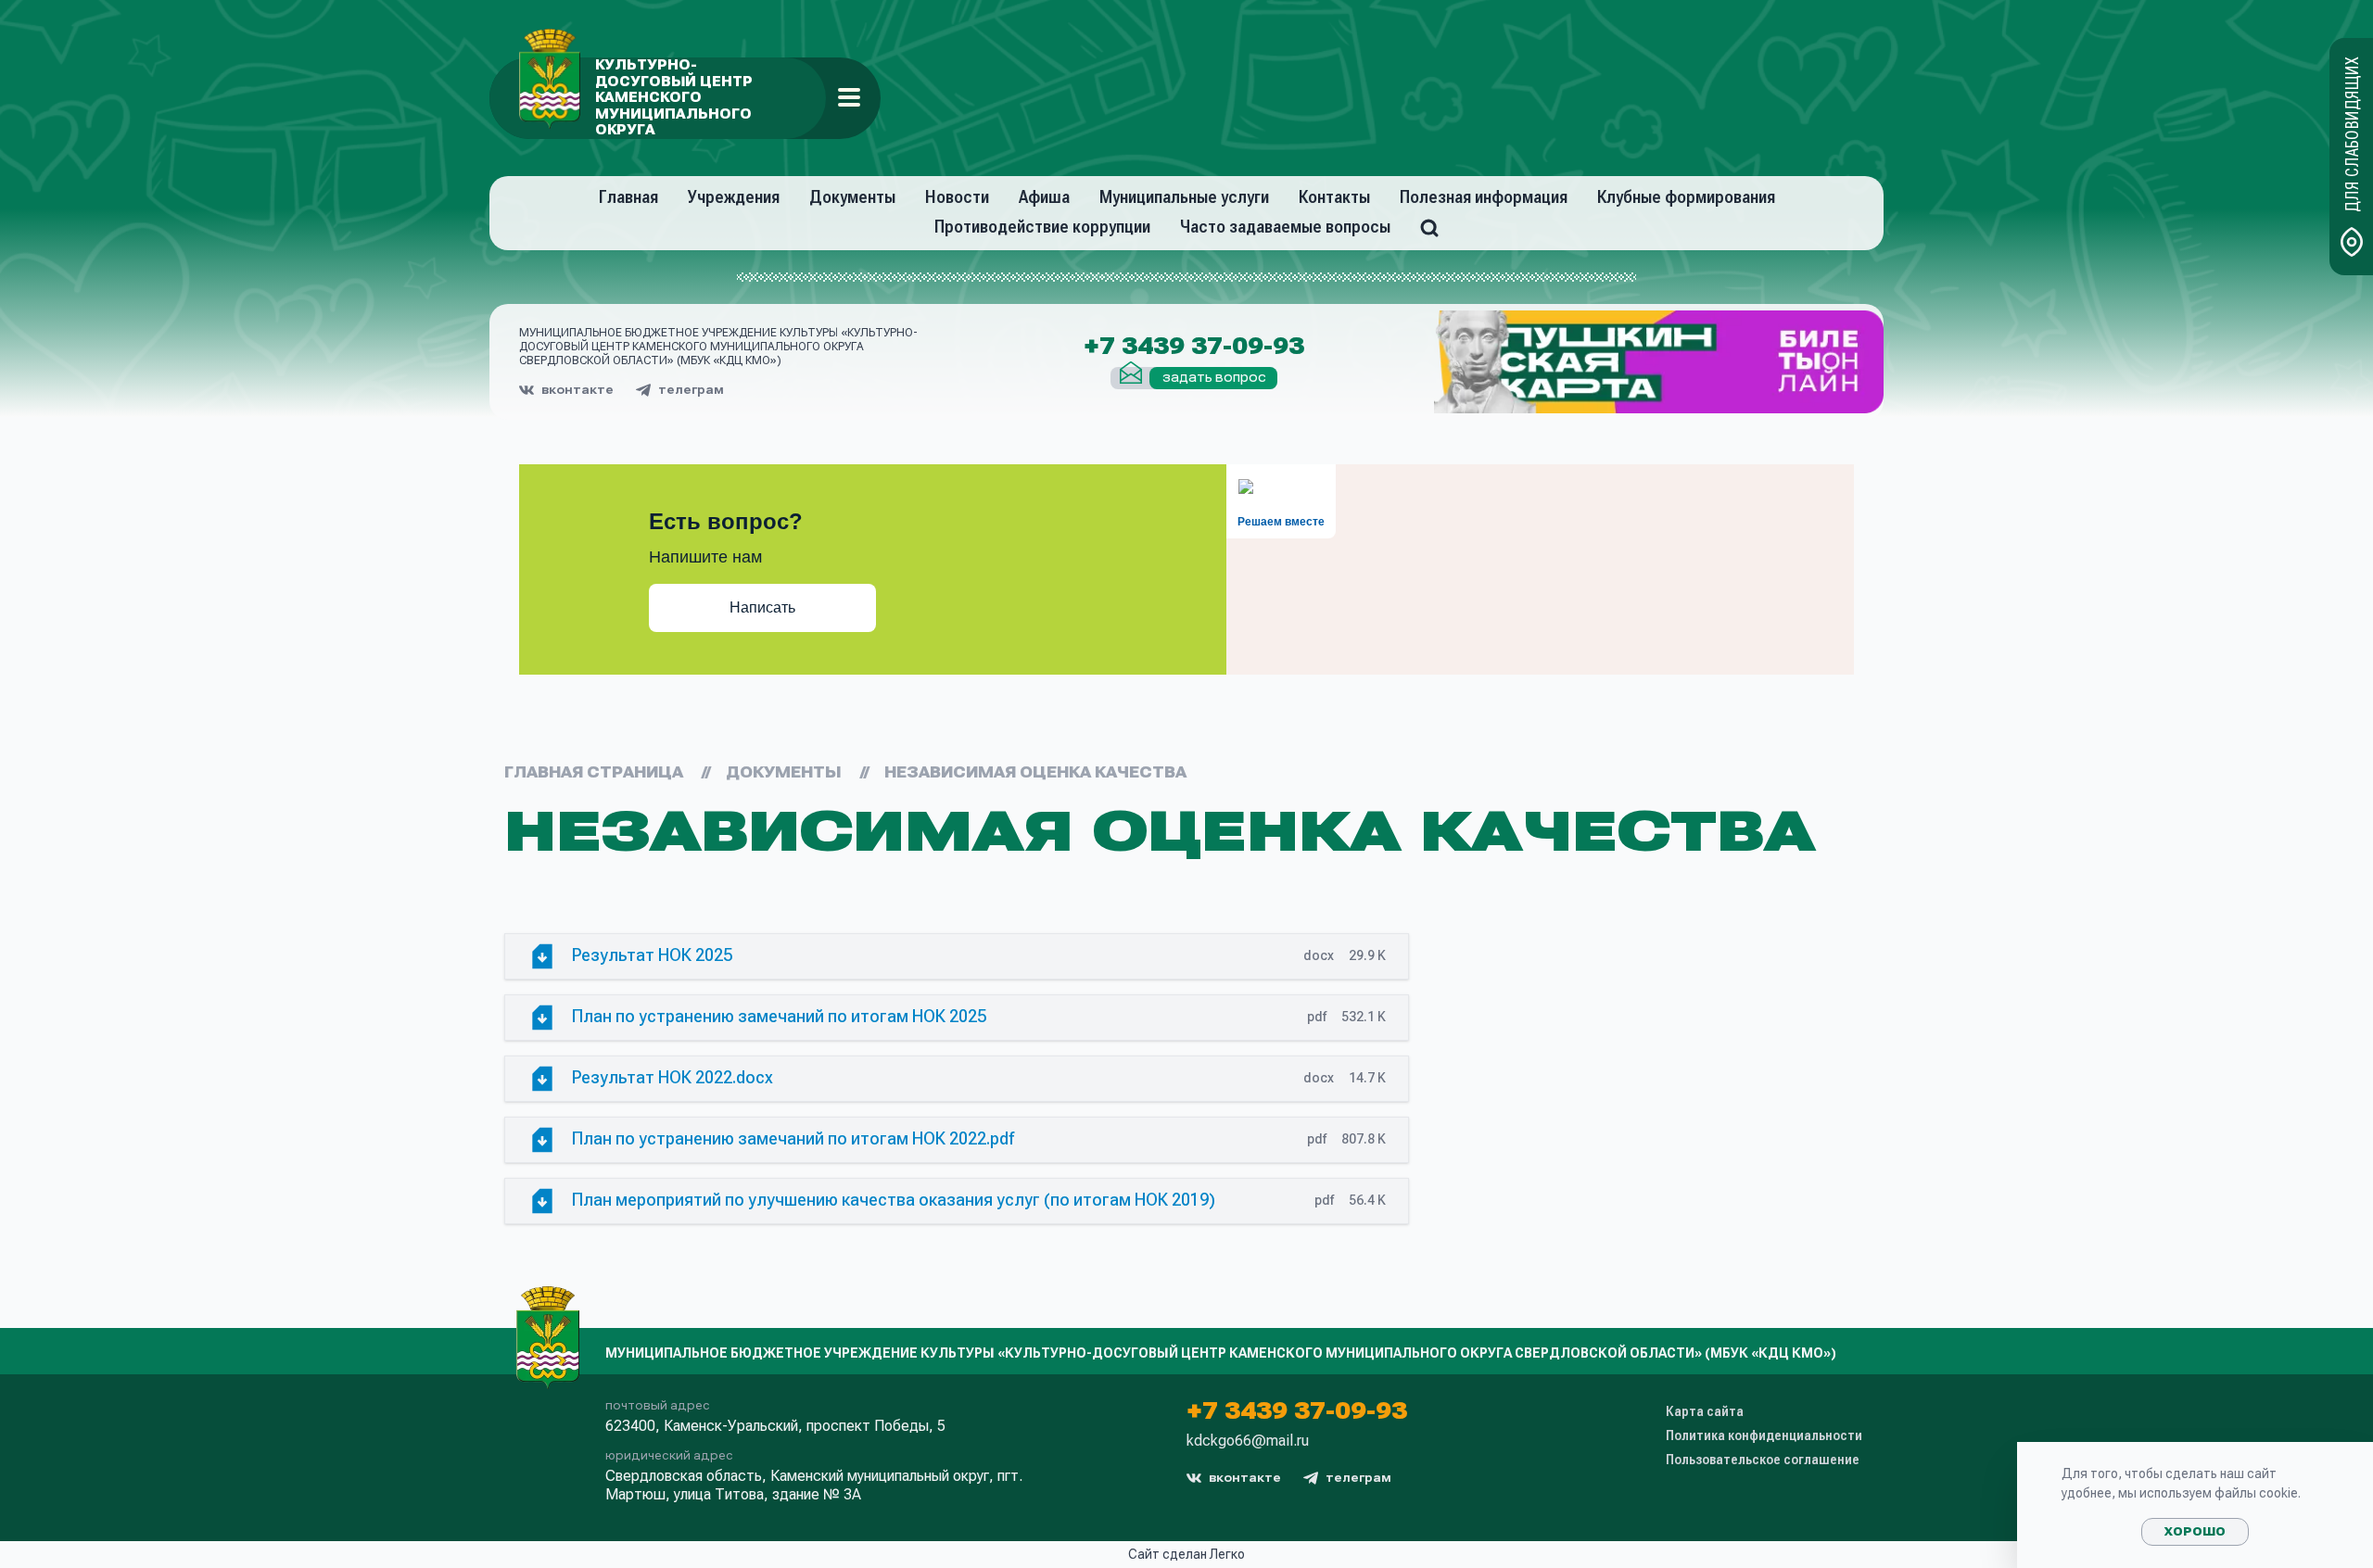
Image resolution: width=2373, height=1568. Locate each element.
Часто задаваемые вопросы (1285, 227)
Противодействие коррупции (1042, 227)
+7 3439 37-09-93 (1194, 347)
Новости (957, 197)
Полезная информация (1484, 197)
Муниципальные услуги (1184, 197)
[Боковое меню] (849, 97)
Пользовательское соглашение (1763, 1460)
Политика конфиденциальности (1764, 1435)
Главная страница (594, 772)
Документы (852, 197)
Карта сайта (1705, 1411)
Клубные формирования (1686, 197)
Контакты (1334, 197)
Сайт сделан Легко (1186, 1554)
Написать (762, 607)
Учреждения (734, 197)
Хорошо (2195, 1532)
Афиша (1044, 197)
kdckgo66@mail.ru (1248, 1441)
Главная (628, 197)
